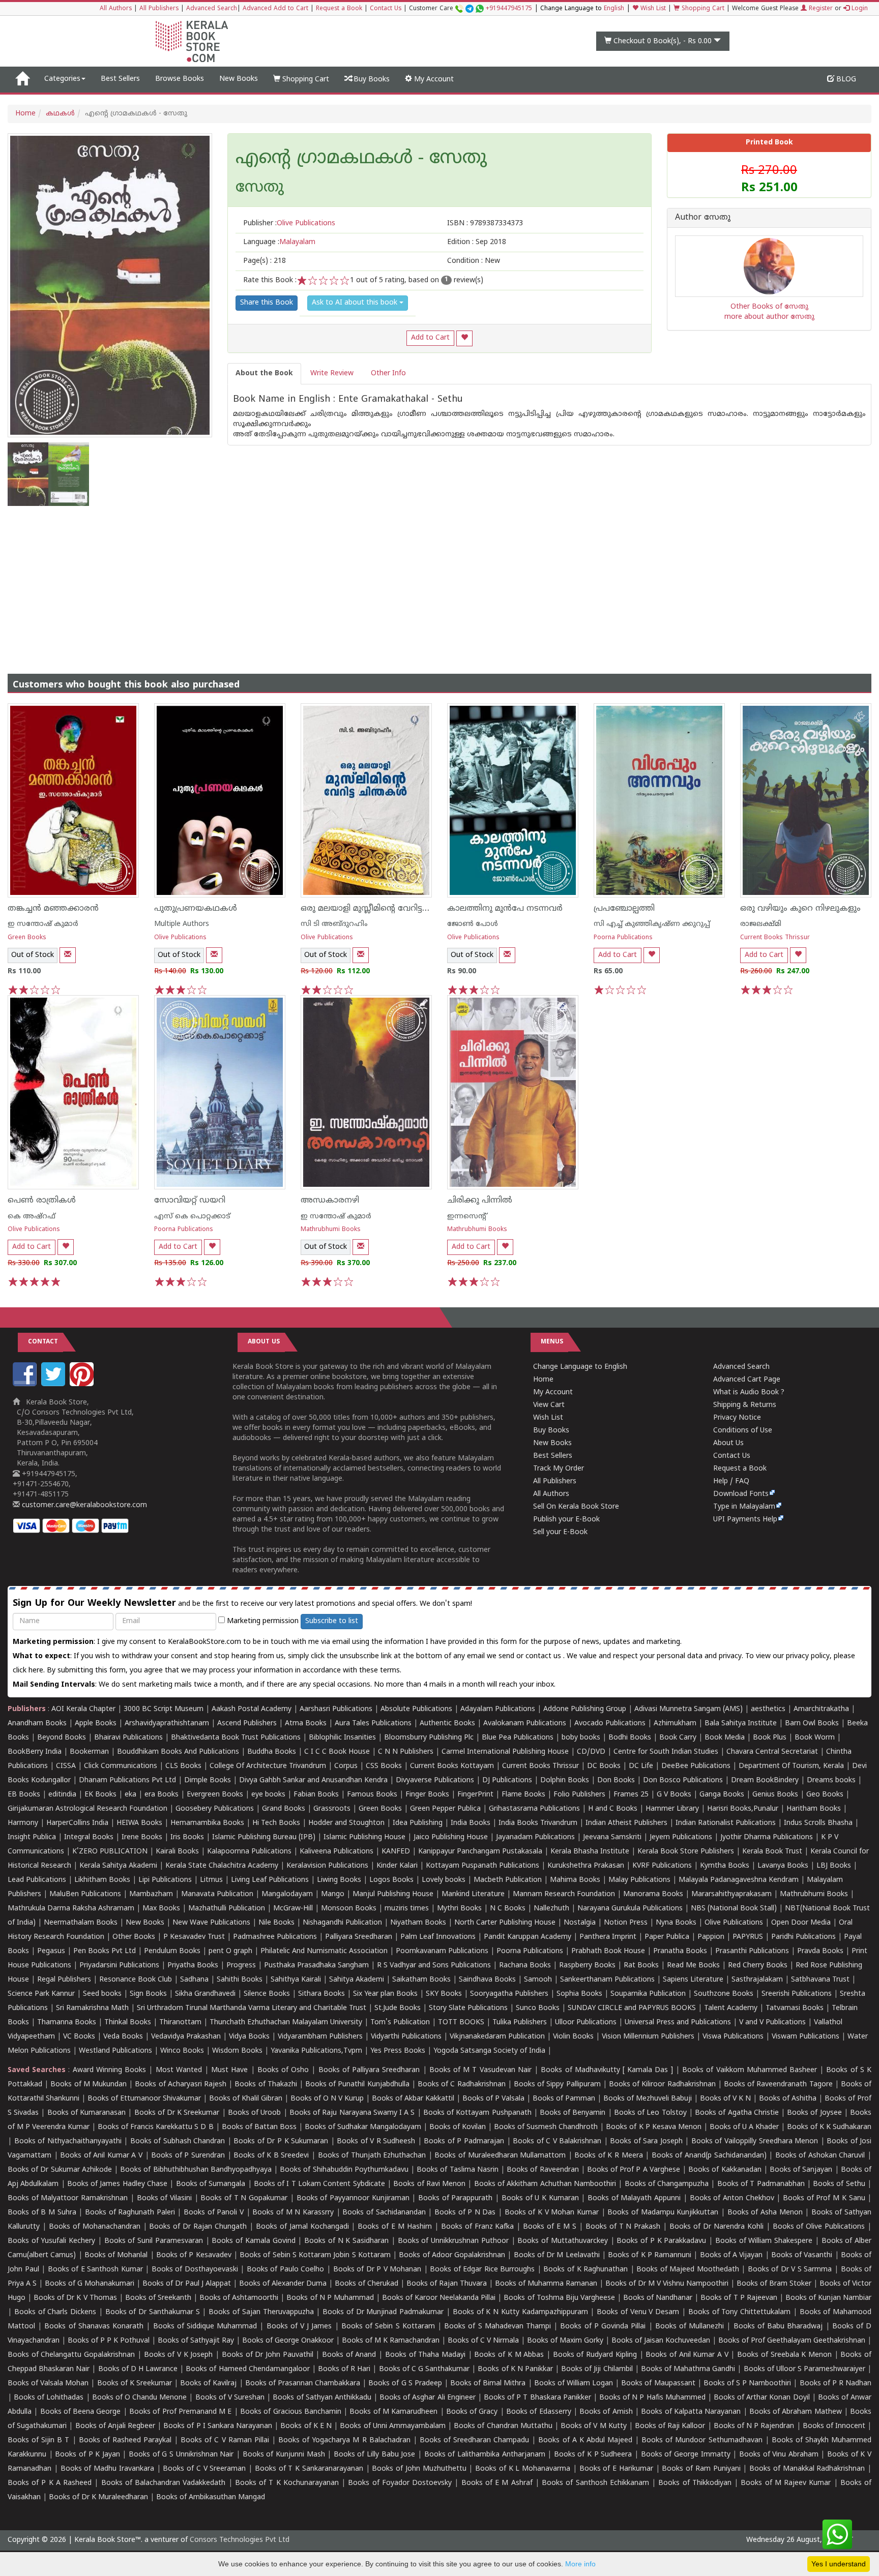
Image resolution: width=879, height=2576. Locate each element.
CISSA (66, 1766)
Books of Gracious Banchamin (291, 2412)
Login (859, 9)
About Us (728, 1443)
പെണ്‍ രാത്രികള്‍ (42, 1201)
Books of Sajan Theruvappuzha (261, 2312)
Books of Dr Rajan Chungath (198, 2227)
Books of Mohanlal (116, 2255)
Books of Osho (283, 2070)
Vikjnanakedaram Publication (497, 2037)
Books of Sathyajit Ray (196, 2341)
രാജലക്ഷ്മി (761, 924)
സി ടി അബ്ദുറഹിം (334, 924)
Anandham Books (37, 1724)
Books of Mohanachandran (95, 2227)
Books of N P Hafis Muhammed (652, 2398)
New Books (239, 79)
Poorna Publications (623, 938)
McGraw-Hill (293, 1909)
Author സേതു (703, 218)
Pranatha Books (680, 1951)
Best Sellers (120, 79)
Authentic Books (447, 1724)
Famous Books (372, 1795)
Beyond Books (62, 1738)
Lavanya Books (783, 1866)
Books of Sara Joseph (646, 2141)
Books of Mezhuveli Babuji (648, 2099)
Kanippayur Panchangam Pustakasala (480, 1852)
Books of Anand (349, 2355)
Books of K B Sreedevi (271, 2156)
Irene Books (142, 1837)
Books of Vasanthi (802, 2255)
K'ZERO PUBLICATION (110, 1852)
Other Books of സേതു (769, 307)
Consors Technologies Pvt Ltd (240, 2540)
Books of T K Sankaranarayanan (309, 2469)
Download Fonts (741, 1494)
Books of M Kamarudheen (393, 2412)
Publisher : (289, 223)
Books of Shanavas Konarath (94, 2327)
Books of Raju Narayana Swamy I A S (352, 2113)
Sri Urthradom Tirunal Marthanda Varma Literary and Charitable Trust (252, 2008)
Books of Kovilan (458, 2127)
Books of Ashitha (788, 2099)
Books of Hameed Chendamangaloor (247, 2369)
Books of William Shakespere (764, 2241)
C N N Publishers (406, 1752)
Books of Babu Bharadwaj (778, 2327)
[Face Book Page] (26, 1384)
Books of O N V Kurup (327, 2099)
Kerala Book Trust (772, 1852)
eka (130, 1795)
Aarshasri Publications (336, 1709)
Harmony (23, 1823)
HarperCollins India (77, 1823)
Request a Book (339, 9)
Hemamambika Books (207, 1823)
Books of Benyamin (573, 2113)
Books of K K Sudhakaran (829, 2127)
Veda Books (123, 2037)
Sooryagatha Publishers (509, 1994)
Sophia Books (579, 1994)
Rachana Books (525, 1966)
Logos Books (391, 1880)
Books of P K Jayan (87, 2455)
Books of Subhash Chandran (178, 2141)
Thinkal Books (128, 2023)
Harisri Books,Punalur (743, 1809)
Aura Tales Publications (373, 1724)
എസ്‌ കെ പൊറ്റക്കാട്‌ (192, 1217)
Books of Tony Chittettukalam (739, 2312)
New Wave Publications (211, 1923)
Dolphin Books (565, 1780)
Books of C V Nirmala (483, 2341)
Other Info (388, 373)
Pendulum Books (172, 1951)
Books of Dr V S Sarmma (790, 2270)
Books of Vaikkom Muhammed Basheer (750, 2070)
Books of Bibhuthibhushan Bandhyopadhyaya (196, 2170)
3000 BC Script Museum (164, 1709)
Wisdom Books (237, 2051)
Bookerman (89, 1752)
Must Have (229, 2070)
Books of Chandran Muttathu (503, 2426)
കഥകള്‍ (60, 114)
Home (25, 114)
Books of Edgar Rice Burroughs (482, 2270)
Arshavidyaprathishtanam (167, 1724)
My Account (433, 80)
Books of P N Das (465, 2213)
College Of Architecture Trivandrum (268, 1766)
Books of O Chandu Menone (140, 2398)
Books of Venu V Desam (638, 2312)
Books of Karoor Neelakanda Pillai (439, 2298)
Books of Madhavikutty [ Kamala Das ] (607, 2070)
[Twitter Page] (54, 1384)
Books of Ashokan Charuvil (820, 2156)
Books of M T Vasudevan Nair (480, 2070)
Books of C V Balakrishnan (557, 2141)
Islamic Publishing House (364, 1837)
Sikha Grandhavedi (205, 1994)
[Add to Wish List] (464, 338)
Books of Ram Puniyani (701, 2469)
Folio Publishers (579, 1795)
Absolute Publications (416, 1709)
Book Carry (678, 1738)
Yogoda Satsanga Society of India (489, 2051)
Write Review (332, 373)
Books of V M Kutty (594, 2426)
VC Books (79, 2037)
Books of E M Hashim (395, 2227)
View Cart (549, 1405)
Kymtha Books (725, 1866)
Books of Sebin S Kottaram (388, 2327)
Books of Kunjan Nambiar (828, 2298)
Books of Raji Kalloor (670, 2426)
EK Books (100, 1795)
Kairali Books (177, 1852)
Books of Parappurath (455, 2198)
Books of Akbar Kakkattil (413, 2099)
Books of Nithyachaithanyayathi (68, 2141)
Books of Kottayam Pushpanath (477, 2113)
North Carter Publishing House (505, 1923)
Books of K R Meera (608, 2156)
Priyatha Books (193, 1966)
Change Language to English (580, 1367)
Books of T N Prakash (623, 2227)
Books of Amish (606, 2412)
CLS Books (183, 1766)
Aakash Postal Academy (253, 1709)
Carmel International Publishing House (505, 1752)
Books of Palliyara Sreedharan (369, 2070)
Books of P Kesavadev (194, 2255)
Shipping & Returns (745, 1405)
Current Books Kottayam (452, 1766)
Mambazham (151, 1894)
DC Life (641, 1766)
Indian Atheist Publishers (626, 1823)
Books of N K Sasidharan (346, 2241)
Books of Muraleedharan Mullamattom (500, 2156)
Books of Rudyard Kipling (595, 2355)
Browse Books (180, 79)
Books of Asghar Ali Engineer (428, 2398)
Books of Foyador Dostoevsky (400, 2483)
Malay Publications (639, 1880)
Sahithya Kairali (296, 1980)
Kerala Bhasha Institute (590, 1852)
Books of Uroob (254, 2113)
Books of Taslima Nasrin (458, 2170)
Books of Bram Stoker (774, 2284)
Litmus (211, 1880)
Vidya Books (249, 2037)
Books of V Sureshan (230, 2398)
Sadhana (194, 1980)
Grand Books (284, 1809)
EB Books (24, 1795)
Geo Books (825, 1795)
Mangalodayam (287, 1894)
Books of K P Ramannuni (650, 2255)
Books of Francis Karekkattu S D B (155, 2127)
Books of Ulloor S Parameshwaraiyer (805, 2369)
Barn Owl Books (812, 1724)
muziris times (407, 1909)
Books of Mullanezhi (690, 2327)
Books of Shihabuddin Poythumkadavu (344, 2170)
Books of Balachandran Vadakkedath (164, 2483)
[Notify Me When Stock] (68, 955)
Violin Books (573, 2037)
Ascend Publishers (247, 1724)
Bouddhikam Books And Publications (178, 1752)
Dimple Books (208, 1780)
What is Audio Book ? (749, 1392)
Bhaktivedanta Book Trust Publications (236, 1738)
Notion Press (626, 1923)
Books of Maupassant (658, 2384)
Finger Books (427, 1795)
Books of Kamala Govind (253, 2241)
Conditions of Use (743, 1431)
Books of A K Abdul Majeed (585, 2440)
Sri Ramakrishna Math (92, 2008)
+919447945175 (509, 9)
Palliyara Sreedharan (359, 1937)
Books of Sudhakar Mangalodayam (363, 2127)
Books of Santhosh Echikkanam (595, 2483)
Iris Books (187, 1837)
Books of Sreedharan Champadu (474, 2440)
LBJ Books (834, 1866)
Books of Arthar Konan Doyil (762, 2398)
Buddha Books (272, 1752)
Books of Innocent (834, 2426)
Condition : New (474, 261)
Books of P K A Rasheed (50, 2483)
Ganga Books (722, 1795)
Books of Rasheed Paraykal (125, 2440)
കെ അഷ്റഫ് (32, 1217)
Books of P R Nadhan (836, 2384)
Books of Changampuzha (667, 2184)
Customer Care (471, 9)
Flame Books (523, 1795)
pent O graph (230, 1951)
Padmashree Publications (275, 1937)
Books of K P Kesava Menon (653, 2127)
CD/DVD (591, 1752)
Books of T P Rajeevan (739, 2298)
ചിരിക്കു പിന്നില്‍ (480, 1201)
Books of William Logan (574, 2384)
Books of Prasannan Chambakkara (303, 2384)
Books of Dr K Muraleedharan (98, 2497)
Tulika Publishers (520, 2023)
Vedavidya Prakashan (186, 2037)
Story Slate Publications (468, 2008)
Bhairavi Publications (128, 1738)
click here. (30, 1671)
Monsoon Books (349, 1909)
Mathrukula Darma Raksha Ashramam (71, 1909)
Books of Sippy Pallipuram (557, 2085)
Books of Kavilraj (208, 2384)
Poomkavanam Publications (442, 1951)
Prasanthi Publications (752, 1951)
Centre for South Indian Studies (666, 1752)
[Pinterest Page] (83, 1384)
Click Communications (121, 1766)
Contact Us (386, 9)
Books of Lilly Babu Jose (375, 2455)
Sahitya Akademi (357, 1980)
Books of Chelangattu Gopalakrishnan (71, 2355)
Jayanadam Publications (535, 1837)
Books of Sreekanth (158, 2298)
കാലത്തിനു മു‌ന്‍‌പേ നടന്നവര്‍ (505, 909)
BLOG (845, 80)
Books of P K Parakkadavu (661, 2241)
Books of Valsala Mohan (48, 2384)
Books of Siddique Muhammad (205, 2327)
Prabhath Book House (608, 1951)
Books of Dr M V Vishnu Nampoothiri (667, 2284)
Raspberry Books (587, 1966)
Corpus (346, 1766)
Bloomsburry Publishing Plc (429, 1738)
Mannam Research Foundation (564, 1894)
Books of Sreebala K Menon (784, 2355)
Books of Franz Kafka (478, 2227)
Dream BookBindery (765, 1780)
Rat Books (641, 1966)
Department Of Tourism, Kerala (791, 1766)
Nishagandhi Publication (342, 1923)
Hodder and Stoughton (346, 1823)
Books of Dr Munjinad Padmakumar (383, 2312)
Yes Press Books (398, 2051)
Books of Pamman (564, 2099)
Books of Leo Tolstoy (650, 2113)
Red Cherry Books (758, 1966)
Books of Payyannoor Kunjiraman (353, 2198)
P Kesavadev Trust (194, 1937)
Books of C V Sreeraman (204, 2469)
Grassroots (332, 1809)
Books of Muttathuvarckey (563, 2241)
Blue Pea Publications (518, 1738)
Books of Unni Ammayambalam (392, 2426)
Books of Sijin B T (38, 2440)
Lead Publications (37, 1880)
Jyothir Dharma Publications (767, 1837)
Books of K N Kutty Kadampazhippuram (520, 2312)
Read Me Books (693, 1966)
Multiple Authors (182, 924)
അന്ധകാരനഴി (330, 1201)
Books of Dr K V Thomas (75, 2298)
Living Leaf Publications (270, 1880)
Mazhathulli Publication (227, 1909)
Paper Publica (667, 1937)
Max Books (161, 1909)
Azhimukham (675, 1724)
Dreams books (831, 1780)
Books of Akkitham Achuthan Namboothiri (545, 2184)
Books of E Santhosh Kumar (95, 2270)
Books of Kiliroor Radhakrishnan (662, 2085)
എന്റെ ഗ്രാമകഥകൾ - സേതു (361, 159)
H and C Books (613, 1809)
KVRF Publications (662, 1866)
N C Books (508, 1909)
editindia (62, 1795)
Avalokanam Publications (525, 1724)
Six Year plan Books (385, 1994)
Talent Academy (731, 2008)
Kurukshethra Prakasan (586, 1866)
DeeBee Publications (696, 1766)
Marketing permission (262, 1621)
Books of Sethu (839, 2184)
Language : (279, 242)
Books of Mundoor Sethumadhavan (702, 2440)
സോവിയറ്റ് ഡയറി (190, 1201)
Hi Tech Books (276, 1823)
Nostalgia (580, 1923)
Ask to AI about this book (356, 303)
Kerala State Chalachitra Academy (222, 1866)
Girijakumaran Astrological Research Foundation (87, 1809)
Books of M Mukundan (89, 2085)
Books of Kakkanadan (725, 2170)
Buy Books (371, 80)
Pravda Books (820, 1951)
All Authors (116, 9)
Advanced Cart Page (747, 1380)
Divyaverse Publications (435, 1780)
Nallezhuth (551, 1909)
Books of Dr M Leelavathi (557, 2255)
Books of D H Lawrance (138, 2369)
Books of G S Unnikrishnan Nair (181, 2455)
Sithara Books (321, 1994)
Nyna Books (676, 1923)
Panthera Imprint (608, 1937)
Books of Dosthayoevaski (195, 2270)
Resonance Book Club (136, 1980)
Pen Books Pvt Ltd (105, 1951)
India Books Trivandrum (538, 1823)
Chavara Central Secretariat (772, 1752)
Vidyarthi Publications (406, 2037)
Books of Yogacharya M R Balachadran (344, 2440)
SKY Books (444, 1994)
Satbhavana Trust (820, 1980)
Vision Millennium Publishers (648, 2037)
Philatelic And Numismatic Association (324, 1951)
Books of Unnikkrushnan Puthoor (453, 2241)
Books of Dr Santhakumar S (153, 2312)
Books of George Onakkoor (288, 2341)
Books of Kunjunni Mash (284, 2455)
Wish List (652, 9)
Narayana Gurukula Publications (630, 1909)
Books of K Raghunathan (585, 2270)
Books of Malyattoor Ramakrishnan (68, 2198)
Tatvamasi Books (795, 2008)
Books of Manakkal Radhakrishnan (807, 2469)
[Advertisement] (439, 582)
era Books (162, 1795)
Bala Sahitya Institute (741, 1724)
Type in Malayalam (744, 1507)
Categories (62, 79)
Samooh (538, 1980)
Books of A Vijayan (731, 2255)
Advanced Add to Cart (275, 9)
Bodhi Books (630, 1738)
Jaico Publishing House (451, 1837)
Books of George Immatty (686, 2455)
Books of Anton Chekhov (732, 2198)
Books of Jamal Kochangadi (302, 2227)
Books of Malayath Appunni (634, 2198)
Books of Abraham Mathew (796, 2412)
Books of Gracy (472, 2412)
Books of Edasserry (539, 2412)
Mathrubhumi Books (331, 1230)
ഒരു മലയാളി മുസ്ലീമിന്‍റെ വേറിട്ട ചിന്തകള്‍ (382, 909)
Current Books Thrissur (775, 938)
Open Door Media (801, 1923)
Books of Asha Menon (765, 2213)
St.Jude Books (398, 2008)
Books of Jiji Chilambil (597, 2369)
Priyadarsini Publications (119, 1966)
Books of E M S (550, 2227)
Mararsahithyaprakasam (731, 1894)
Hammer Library (672, 1809)
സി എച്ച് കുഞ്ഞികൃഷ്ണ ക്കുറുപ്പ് (652, 924)
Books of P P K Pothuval (109, 2341)
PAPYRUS (748, 1937)
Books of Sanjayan (801, 2170)
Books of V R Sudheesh (376, 2141)
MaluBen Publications (85, 1894)
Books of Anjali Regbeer (115, 2426)
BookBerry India (35, 1752)
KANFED (396, 1852)
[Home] (22, 79)
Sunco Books (538, 2008)
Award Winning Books (109, 2070)
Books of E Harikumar (616, 2469)
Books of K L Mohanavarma (523, 2469)
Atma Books (306, 1724)
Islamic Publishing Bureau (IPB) (264, 1837)
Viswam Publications (805, 2037)
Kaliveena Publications (336, 1852)
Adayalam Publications (498, 1709)
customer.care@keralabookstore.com (83, 1505)
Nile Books (276, 1923)
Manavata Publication (217, 1894)
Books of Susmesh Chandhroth (546, 2127)
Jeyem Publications (681, 1837)
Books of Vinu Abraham (779, 2455)
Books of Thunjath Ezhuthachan (372, 2156)
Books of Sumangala (211, 2184)
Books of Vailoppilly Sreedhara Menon (755, 2141)
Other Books (134, 1937)
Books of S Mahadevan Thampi (497, 2327)
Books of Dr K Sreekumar (177, 2113)
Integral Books (89, 1837)
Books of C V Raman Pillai (225, 2440)
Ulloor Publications (586, 2023)
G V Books (674, 1795)
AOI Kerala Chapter (83, 1709)
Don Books (616, 1780)
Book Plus (770, 1738)
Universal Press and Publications (678, 2023)
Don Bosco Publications (683, 1780)
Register (820, 9)
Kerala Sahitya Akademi (118, 1866)
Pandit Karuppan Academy (528, 1937)
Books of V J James (299, 2327)
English (614, 9)
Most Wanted (179, 2070)
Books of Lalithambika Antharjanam (485, 2455)
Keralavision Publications (327, 1866)
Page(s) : (265, 261)
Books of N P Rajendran (754, 2426)
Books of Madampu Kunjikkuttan (663, 2213)
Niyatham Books (418, 1923)
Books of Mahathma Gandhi (688, 2369)
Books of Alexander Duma (283, 2284)
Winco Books (182, 2051)
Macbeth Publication (508, 1880)
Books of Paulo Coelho (286, 2270)
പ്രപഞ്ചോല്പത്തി (624, 909)
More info (580, 2564)
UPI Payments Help (745, 1520)
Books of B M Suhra (42, 2213)
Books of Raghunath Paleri (130, 2213)
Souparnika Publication (648, 1994)
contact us (544, 1656)
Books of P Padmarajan (464, 2141)
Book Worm (815, 1738)
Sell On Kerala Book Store (576, 1507)
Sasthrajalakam (757, 1980)
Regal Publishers (64, 1980)
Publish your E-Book (566, 1520)
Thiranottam (180, 2023)
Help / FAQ (731, 1481)
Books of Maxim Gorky (565, 2341)
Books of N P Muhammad (330, 2298)
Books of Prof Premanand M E (180, 2412)
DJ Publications (507, 1780)
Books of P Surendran (188, 2156)
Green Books (27, 938)
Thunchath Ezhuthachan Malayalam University (286, 2023)
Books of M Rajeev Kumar (786, 2483)
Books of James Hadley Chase (117, 2184)
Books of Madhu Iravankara (107, 2469)
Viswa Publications (733, 2037)
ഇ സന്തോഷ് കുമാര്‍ (43, 924)
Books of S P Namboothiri (748, 2384)
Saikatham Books (421, 1980)
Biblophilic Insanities (342, 1738)
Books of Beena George (81, 2412)
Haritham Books (814, 1809)
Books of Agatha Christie (737, 2113)
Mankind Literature (473, 1894)
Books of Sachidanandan (384, 2213)
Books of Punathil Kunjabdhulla (357, 2085)
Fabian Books (316, 1795)
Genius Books (775, 1795)
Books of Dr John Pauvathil (268, 2355)
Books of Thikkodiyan (695, 2483)
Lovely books (444, 1880)
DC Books (604, 1766)
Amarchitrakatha (821, 1709)
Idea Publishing (418, 1823)
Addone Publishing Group (585, 1709)
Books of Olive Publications (819, 2227)
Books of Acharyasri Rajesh (181, 2085)
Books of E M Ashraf (497, 2483)
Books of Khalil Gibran (246, 2099)
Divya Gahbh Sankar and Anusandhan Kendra (313, 1780)
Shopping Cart (702, 9)
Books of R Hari (344, 2369)
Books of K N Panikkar (515, 2369)
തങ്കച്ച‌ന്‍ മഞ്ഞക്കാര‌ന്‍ (53, 909)
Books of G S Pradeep (405, 2384)
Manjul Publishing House (393, 1894)
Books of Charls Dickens (55, 2312)
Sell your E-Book (560, 1532)
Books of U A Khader (744, 2127)
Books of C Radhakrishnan (462, 2085)
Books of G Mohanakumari (90, 2284)
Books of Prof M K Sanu (824, 2198)
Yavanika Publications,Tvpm (316, 2051)
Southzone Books (724, 1994)
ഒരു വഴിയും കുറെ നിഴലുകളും (800, 909)
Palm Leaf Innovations (438, 1937)
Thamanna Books (67, 2023)
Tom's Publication (400, 2023)
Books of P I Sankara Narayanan (218, 2426)
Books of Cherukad (367, 2284)
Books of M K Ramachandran (391, 2341)
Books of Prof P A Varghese (634, 2170)
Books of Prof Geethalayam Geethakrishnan (792, 2341)
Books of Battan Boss (259, 2127)
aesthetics (768, 1709)
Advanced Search (212, 9)
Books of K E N (306, 2426)
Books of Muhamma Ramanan (546, 2284)
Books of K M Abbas (509, 2355)
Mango (333, 1894)
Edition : (477, 242)
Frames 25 (631, 1795)
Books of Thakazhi (266, 2085)
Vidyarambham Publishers (320, 2037)
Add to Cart (430, 338)
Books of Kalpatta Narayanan (691, 2412)
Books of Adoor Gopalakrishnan (452, 2255)
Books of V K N (725, 2099)
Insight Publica (32, 1837)
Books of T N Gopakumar (244, 2198)
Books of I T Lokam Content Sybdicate (319, 2184)
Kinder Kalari (397, 1866)
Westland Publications (116, 2051)
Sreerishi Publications (797, 1994)
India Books (471, 1823)
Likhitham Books (102, 1880)
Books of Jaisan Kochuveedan (661, 2341)
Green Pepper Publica (445, 1809)
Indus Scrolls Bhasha (818, 1823)
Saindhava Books (487, 1980)
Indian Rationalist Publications (726, 1823)
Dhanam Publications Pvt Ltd (127, 1780)
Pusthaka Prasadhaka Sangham (316, 1966)
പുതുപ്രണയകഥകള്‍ (196, 909)
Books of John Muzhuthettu (419, 2469)
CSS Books (384, 1766)
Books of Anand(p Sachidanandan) (709, 2156)
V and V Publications (772, 2023)
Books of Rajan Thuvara (447, 2284)
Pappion (711, 1937)
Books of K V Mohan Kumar (552, 2213)
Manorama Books (653, 1894)
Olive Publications (180, 938)
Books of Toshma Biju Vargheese (559, 2298)
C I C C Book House (337, 1752)
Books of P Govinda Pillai (603, 2327)
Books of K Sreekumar (135, 2384)
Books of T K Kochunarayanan (287, 2483)
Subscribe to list (332, 1621)
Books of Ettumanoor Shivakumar (144, 2099)
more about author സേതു (769, 317)
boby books (581, 1738)
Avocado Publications (610, 1724)
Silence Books (267, 1994)
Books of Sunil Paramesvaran (154, 2241)
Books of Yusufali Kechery (51, 2241)
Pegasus (51, 1951)
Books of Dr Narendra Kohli (716, 2227)
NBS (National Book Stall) (734, 1909)
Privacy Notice (737, 1418)
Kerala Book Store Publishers (686, 1852)
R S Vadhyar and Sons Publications (434, 1966)
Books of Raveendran (543, 2170)
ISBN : (485, 223)
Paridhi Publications (803, 1937)
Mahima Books (575, 1880)
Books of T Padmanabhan (761, 2184)
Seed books (102, 1994)
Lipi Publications (165, 1880)
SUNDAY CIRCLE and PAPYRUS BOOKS (632, 2008)
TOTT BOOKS (461, 2023)
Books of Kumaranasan (86, 2113)
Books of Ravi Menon (429, 2184)
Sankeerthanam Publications (607, 1980)
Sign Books (148, 1994)
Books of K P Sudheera (593, 2455)
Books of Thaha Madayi (425, 2355)
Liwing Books (339, 1880)
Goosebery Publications (215, 1809)
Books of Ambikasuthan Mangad (211, 2497)
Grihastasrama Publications (534, 1809)
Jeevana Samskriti (612, 1837)
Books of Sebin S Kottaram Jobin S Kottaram (315, 2255)
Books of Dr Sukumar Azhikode (60, 2170)
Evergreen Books (215, 1795)
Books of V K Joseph (179, 2355)
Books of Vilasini (164, 2198)
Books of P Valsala (493, 2099)
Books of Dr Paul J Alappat (187, 2284)
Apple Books (96, 1724)
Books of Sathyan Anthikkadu (322, 2398)
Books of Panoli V (214, 2213)
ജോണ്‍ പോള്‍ (473, 924)
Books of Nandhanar (658, 2298)
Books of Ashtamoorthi (239, 2298)
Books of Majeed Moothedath (688, 2270)
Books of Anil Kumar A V (101, 2156)
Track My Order (559, 1469)
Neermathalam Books (81, 1923)
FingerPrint (475, 1795)
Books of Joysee (814, 2113)
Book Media (725, 1738)
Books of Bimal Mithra (488, 2384)
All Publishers (159, 9)
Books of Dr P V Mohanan (377, 2270)
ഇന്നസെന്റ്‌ (467, 1217)
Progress (241, 1966)
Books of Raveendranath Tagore (778, 2085)
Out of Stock (33, 955)
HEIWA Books (139, 1823)
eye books (268, 1795)
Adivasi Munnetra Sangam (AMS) (688, 1709)
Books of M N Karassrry (293, 2213)
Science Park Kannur (41, 1994)
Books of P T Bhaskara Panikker (537, 2398)
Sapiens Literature (693, 1980)
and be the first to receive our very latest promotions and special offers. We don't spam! (242, 1604)
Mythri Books (459, 1909)
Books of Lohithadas (49, 2398)
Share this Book (267, 303)
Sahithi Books (240, 1980)
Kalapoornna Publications (249, 1852)
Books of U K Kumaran (540, 2198)
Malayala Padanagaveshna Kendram (739, 1880)
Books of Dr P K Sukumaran (281, 2141)
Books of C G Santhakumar (424, 2369)
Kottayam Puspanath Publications (482, 1866)
